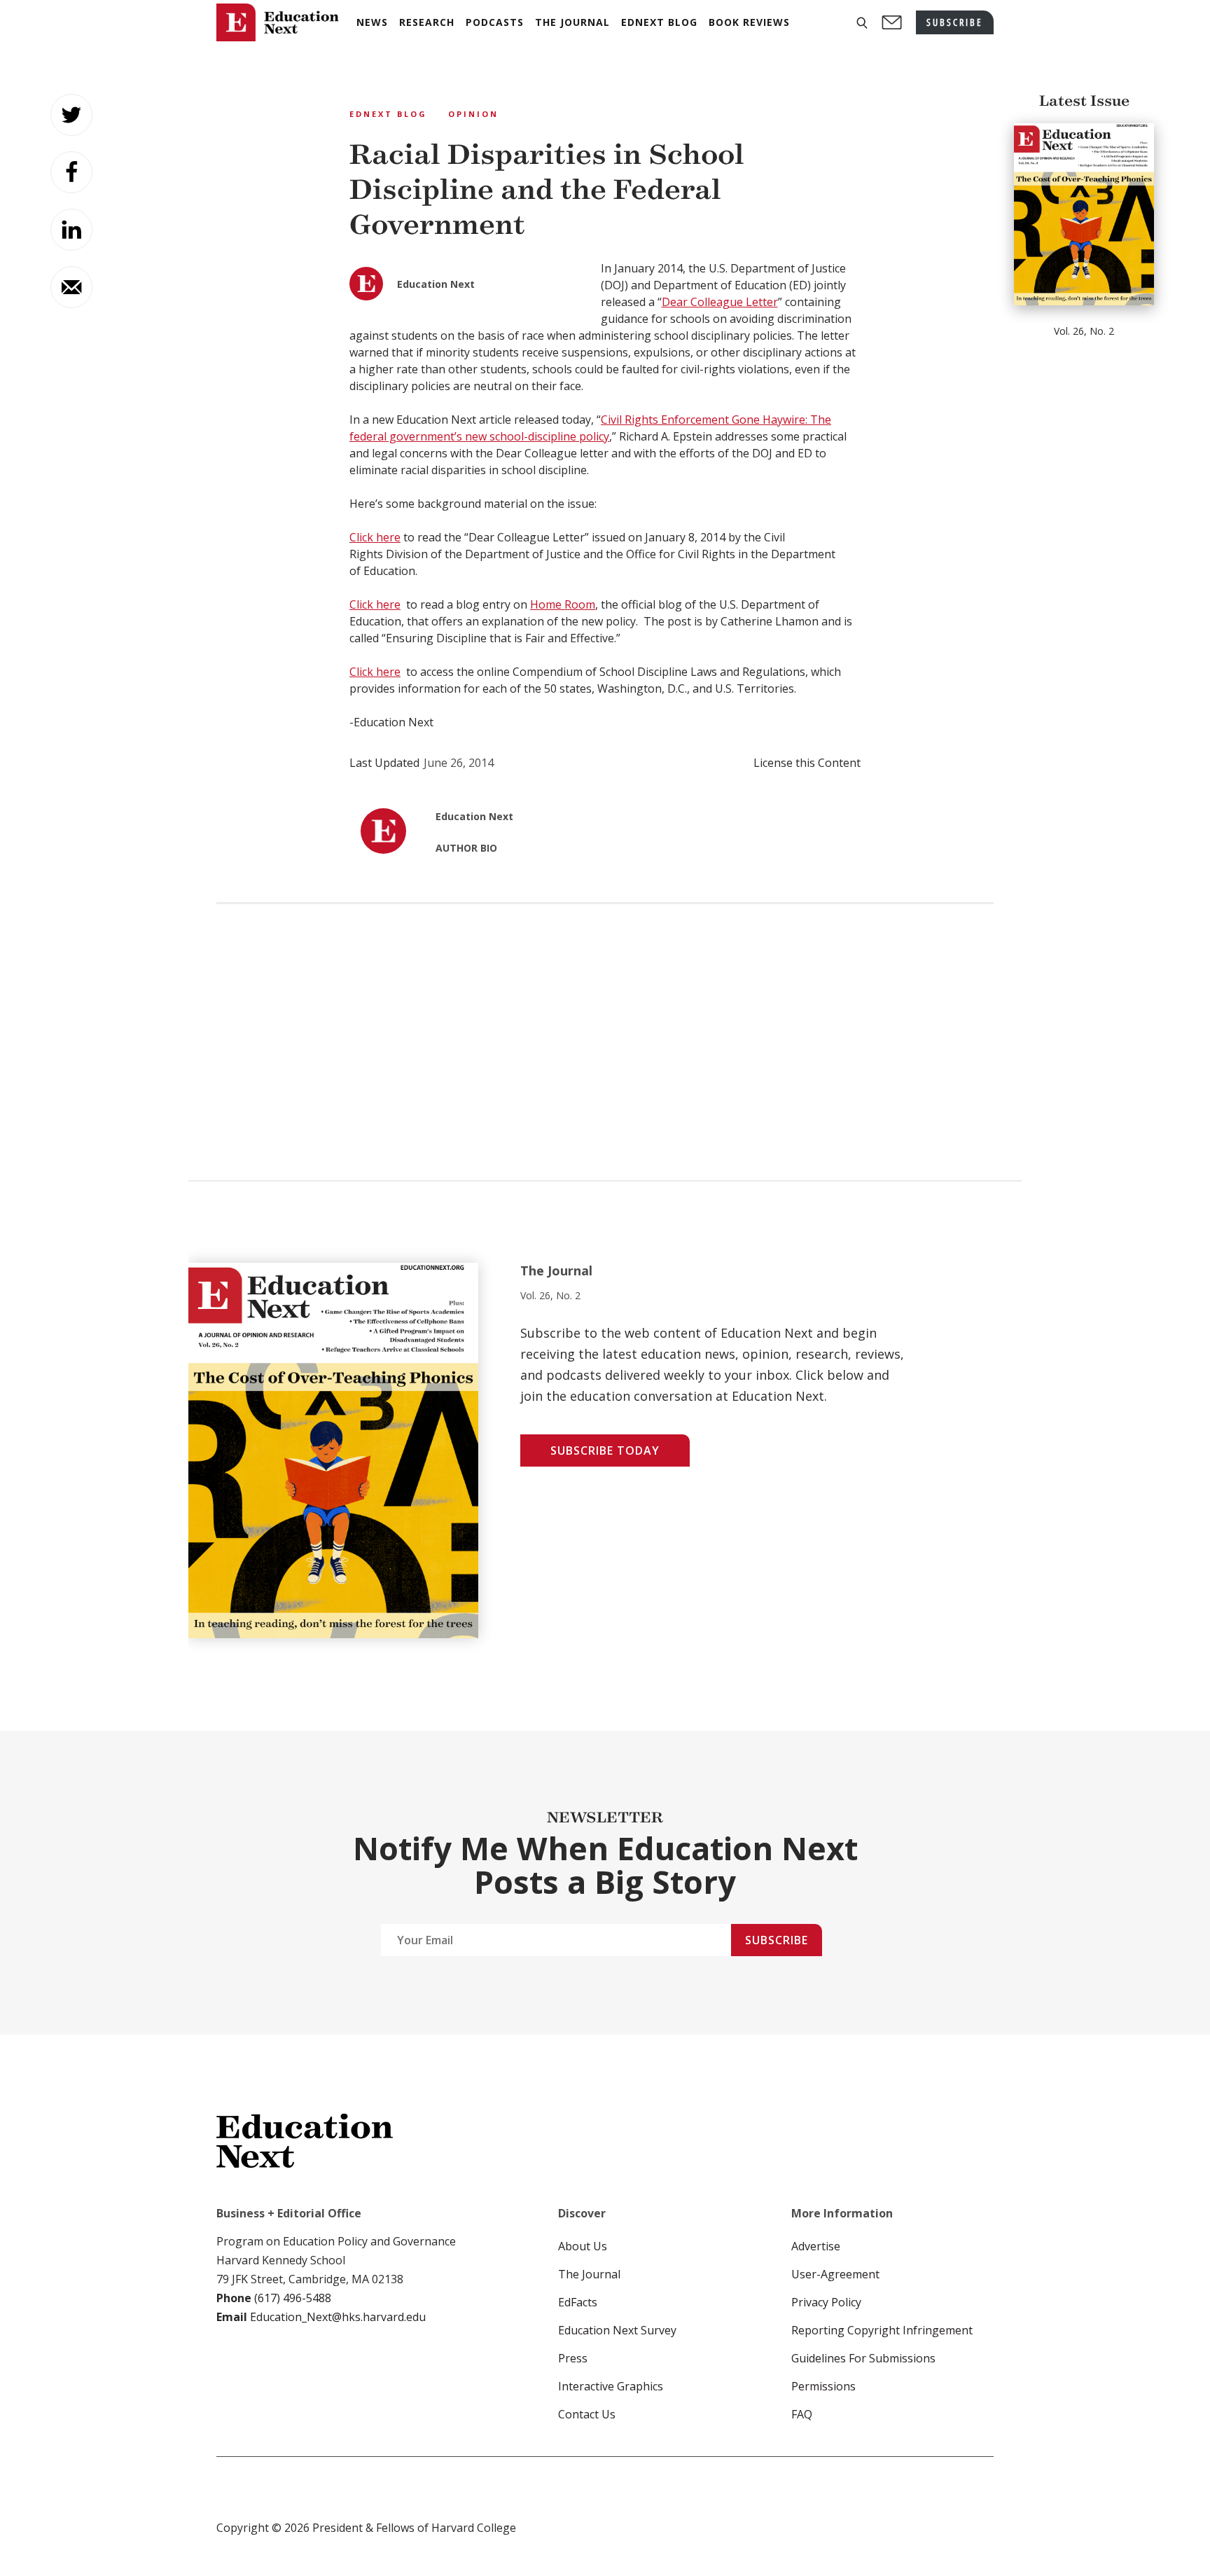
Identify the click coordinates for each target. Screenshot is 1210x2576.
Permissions (823, 2386)
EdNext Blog (388, 114)
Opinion (473, 114)
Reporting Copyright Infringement (882, 2330)
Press (573, 2358)
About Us (583, 2246)
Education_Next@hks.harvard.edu (336, 2317)
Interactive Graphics (611, 2386)
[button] (862, 23)
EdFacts (578, 2302)
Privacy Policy (826, 2302)
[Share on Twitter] (71, 115)
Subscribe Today (605, 1450)
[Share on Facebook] (71, 172)
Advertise (816, 2246)
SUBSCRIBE (955, 22)
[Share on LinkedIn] (71, 230)
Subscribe (777, 1940)
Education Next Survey (617, 2330)
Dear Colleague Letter (720, 302)
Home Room (563, 604)
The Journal (589, 2274)
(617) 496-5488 (293, 2298)
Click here (375, 537)
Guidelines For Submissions (863, 2358)
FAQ (802, 2414)
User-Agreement (835, 2274)
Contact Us (587, 2414)
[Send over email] (71, 287)
